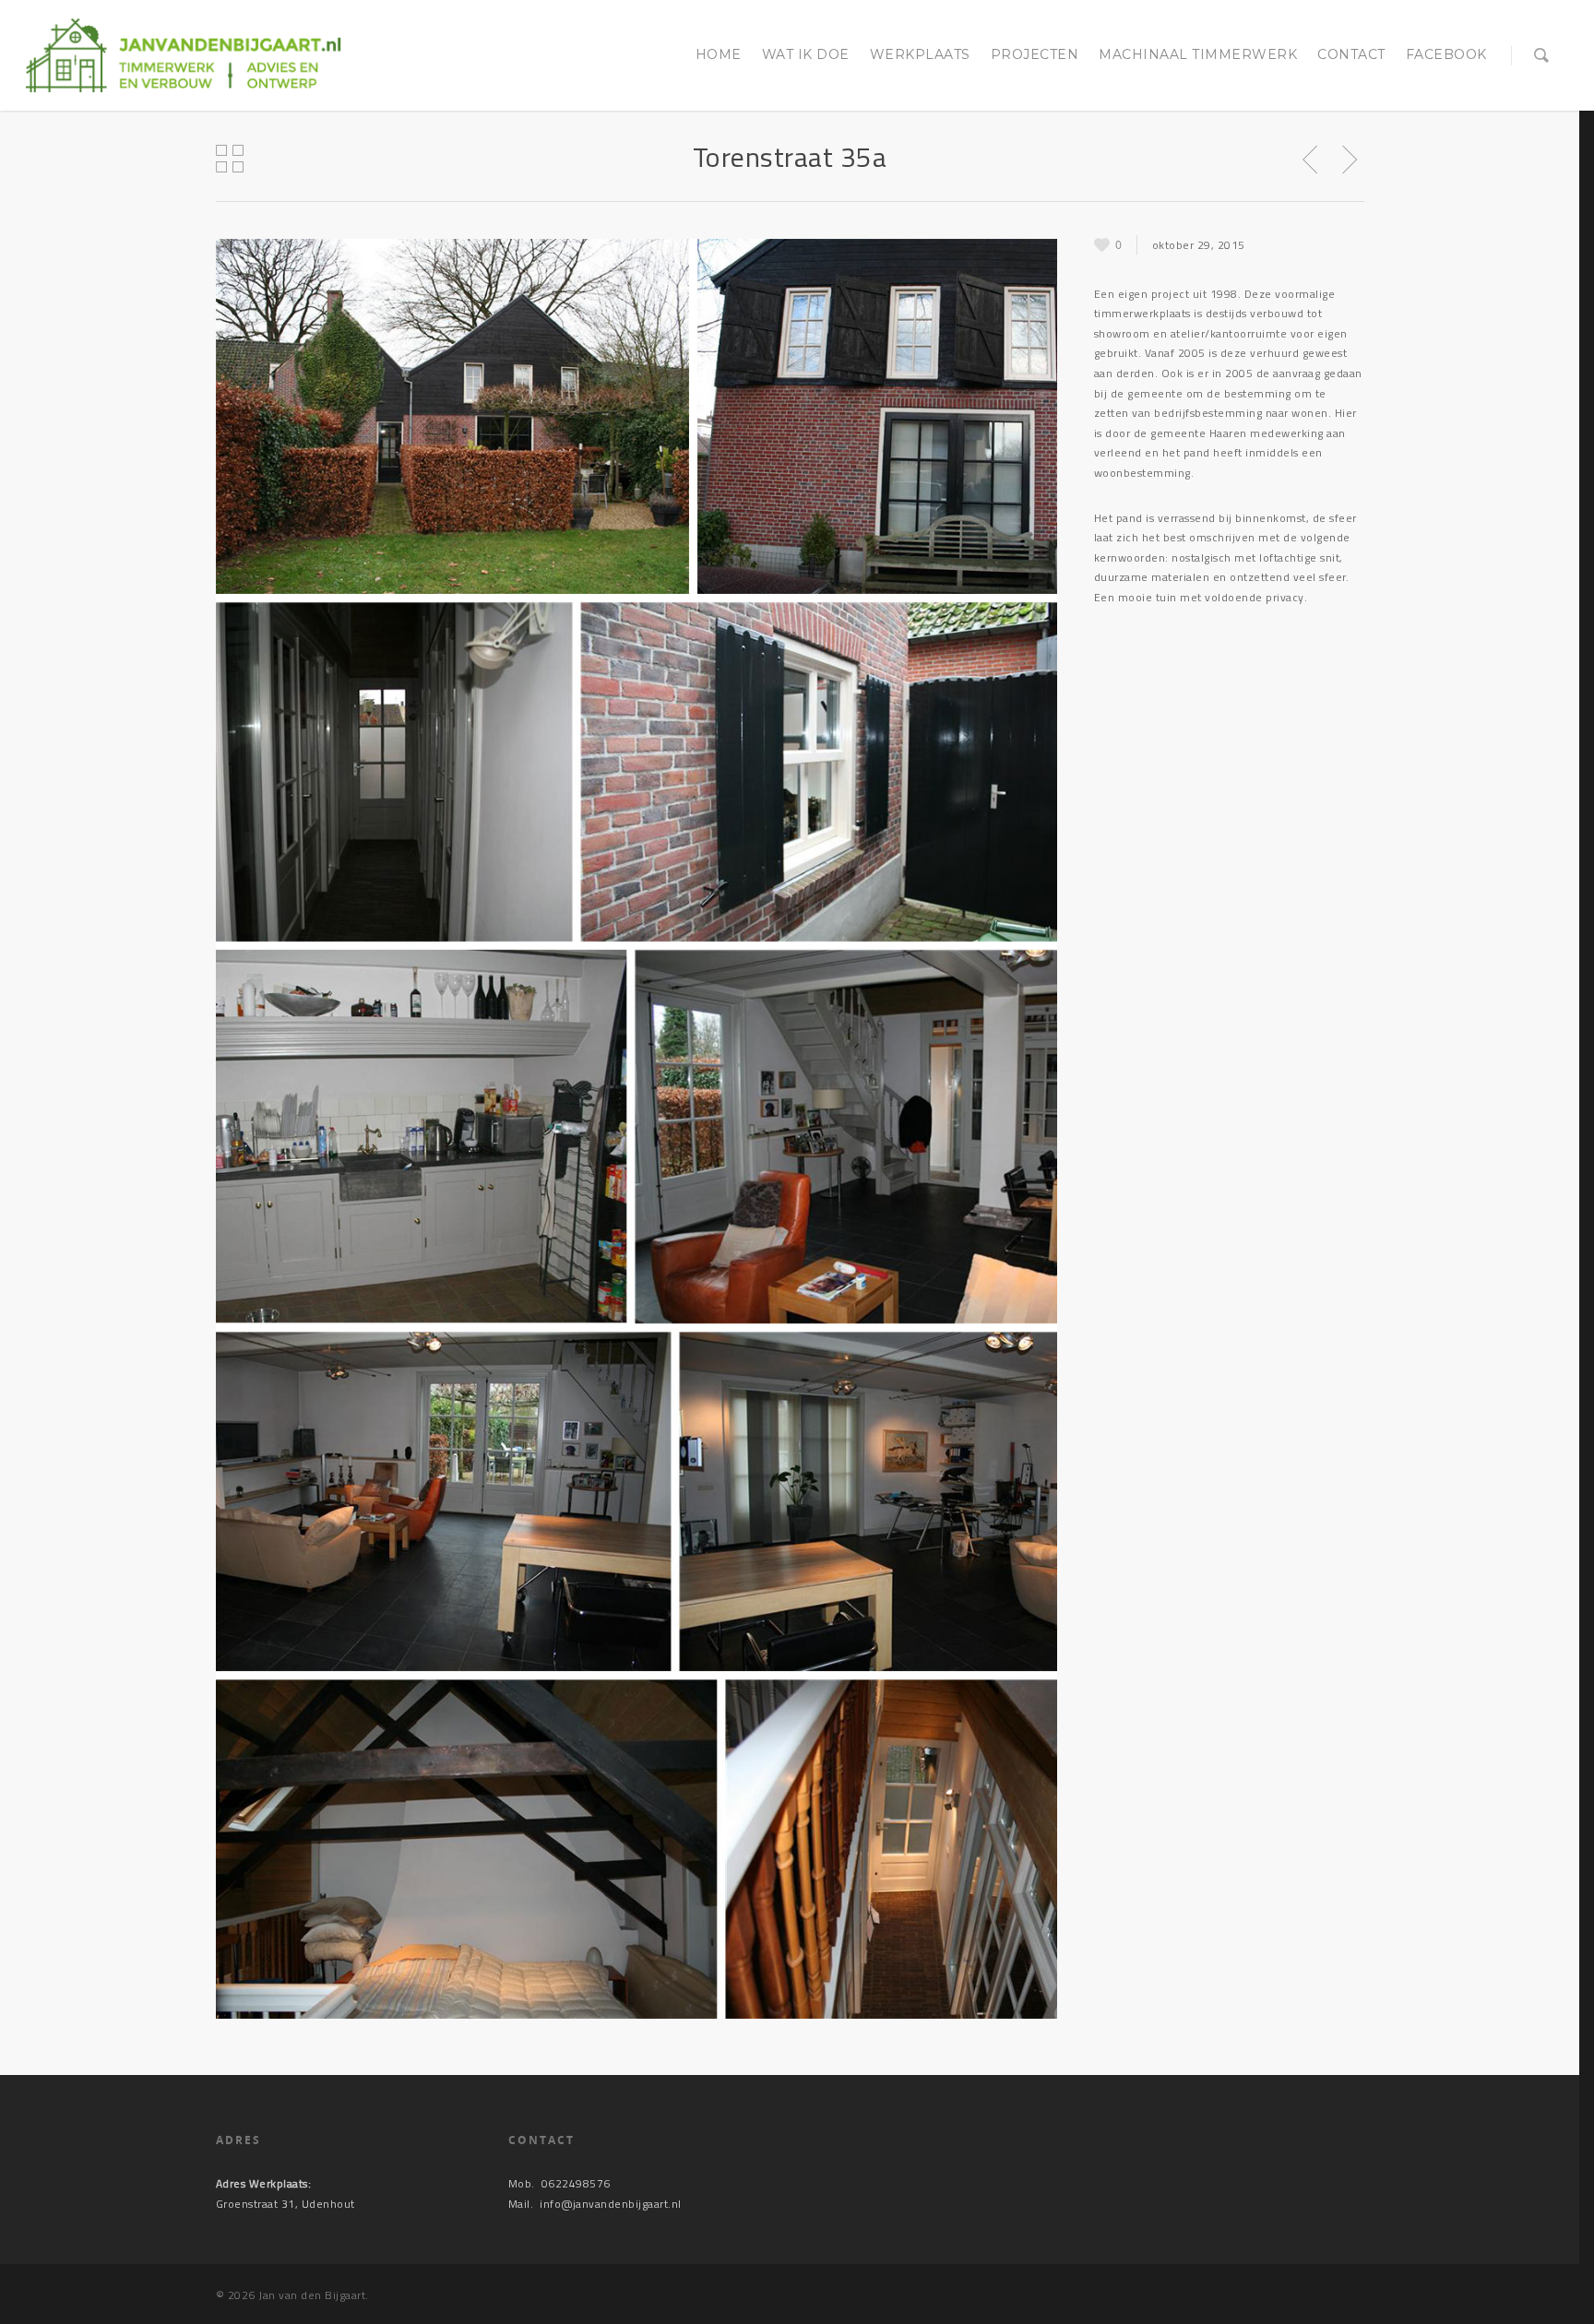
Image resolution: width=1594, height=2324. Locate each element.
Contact (1351, 54)
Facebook (1446, 54)
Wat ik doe (806, 54)
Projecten (1035, 54)
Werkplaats (920, 54)
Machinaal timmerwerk (1198, 54)
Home (719, 54)
